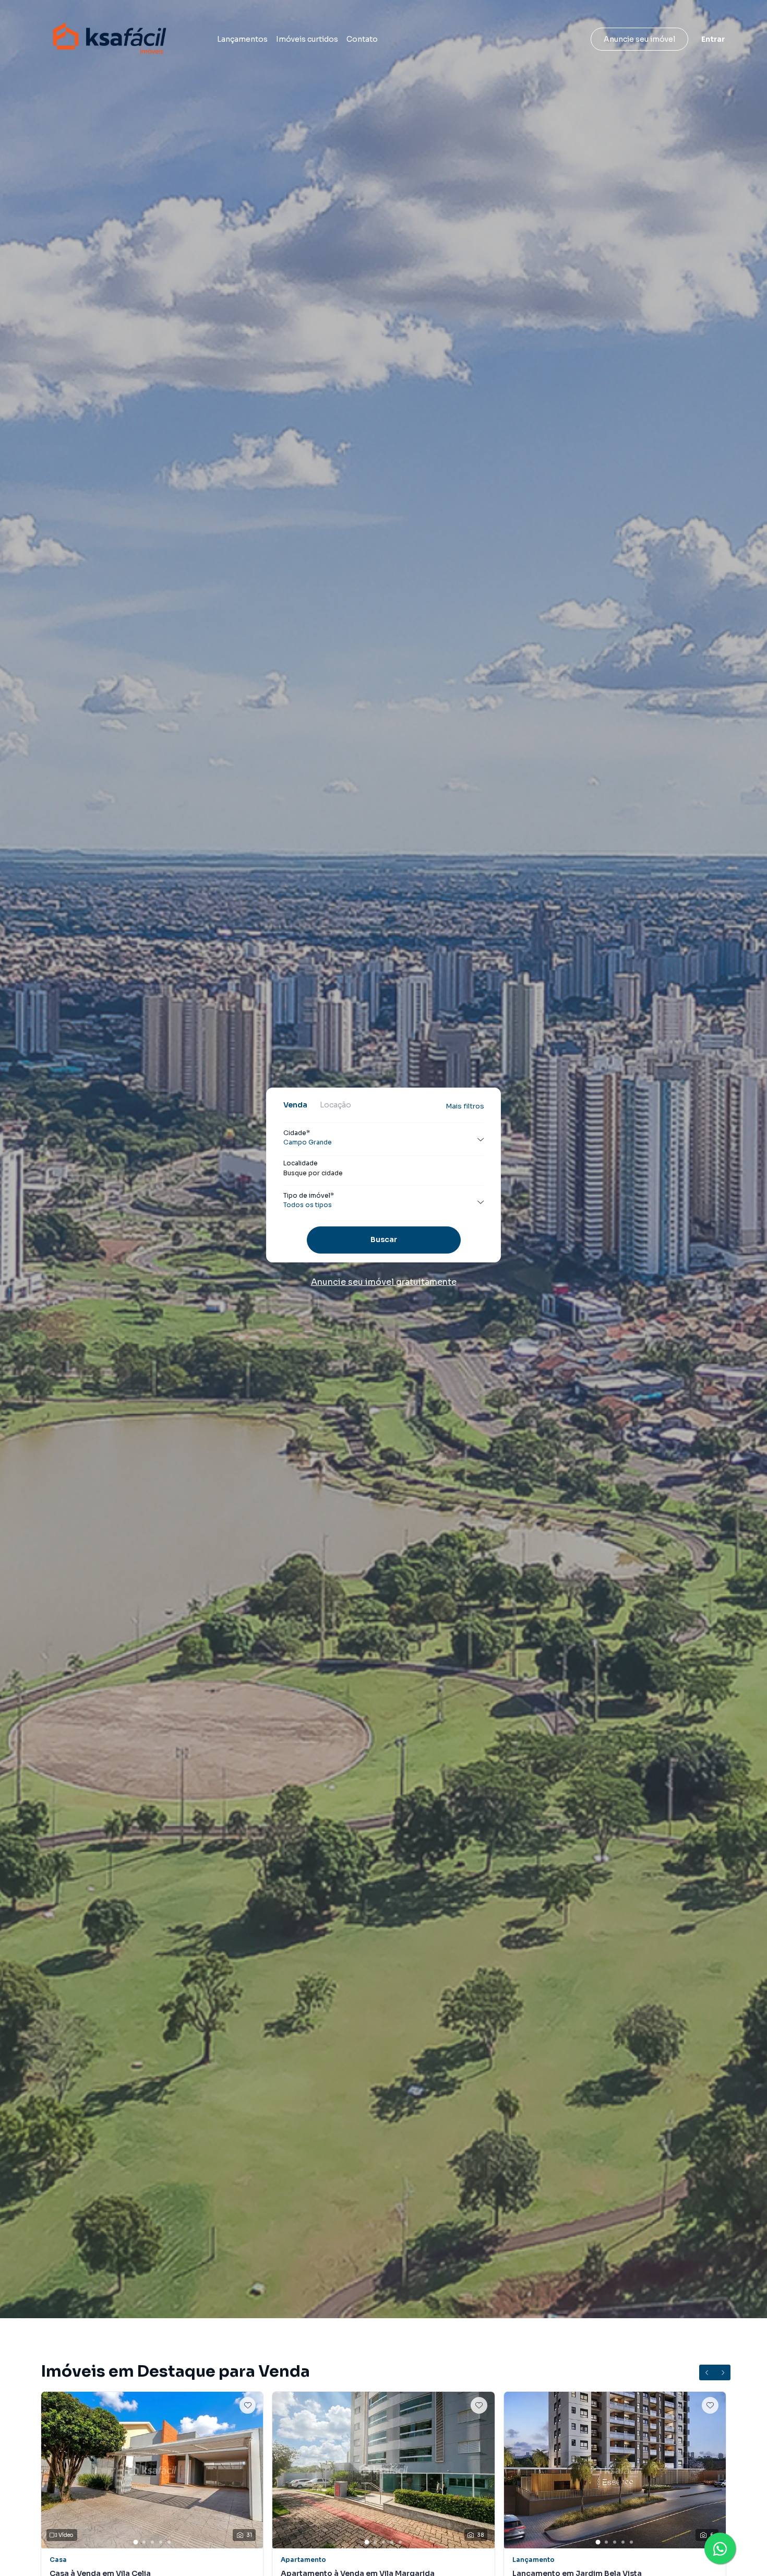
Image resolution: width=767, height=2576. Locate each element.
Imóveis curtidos (307, 39)
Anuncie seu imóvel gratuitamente (384, 1282)
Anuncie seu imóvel (639, 39)
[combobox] (383, 1173)
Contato (362, 39)
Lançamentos (242, 39)
